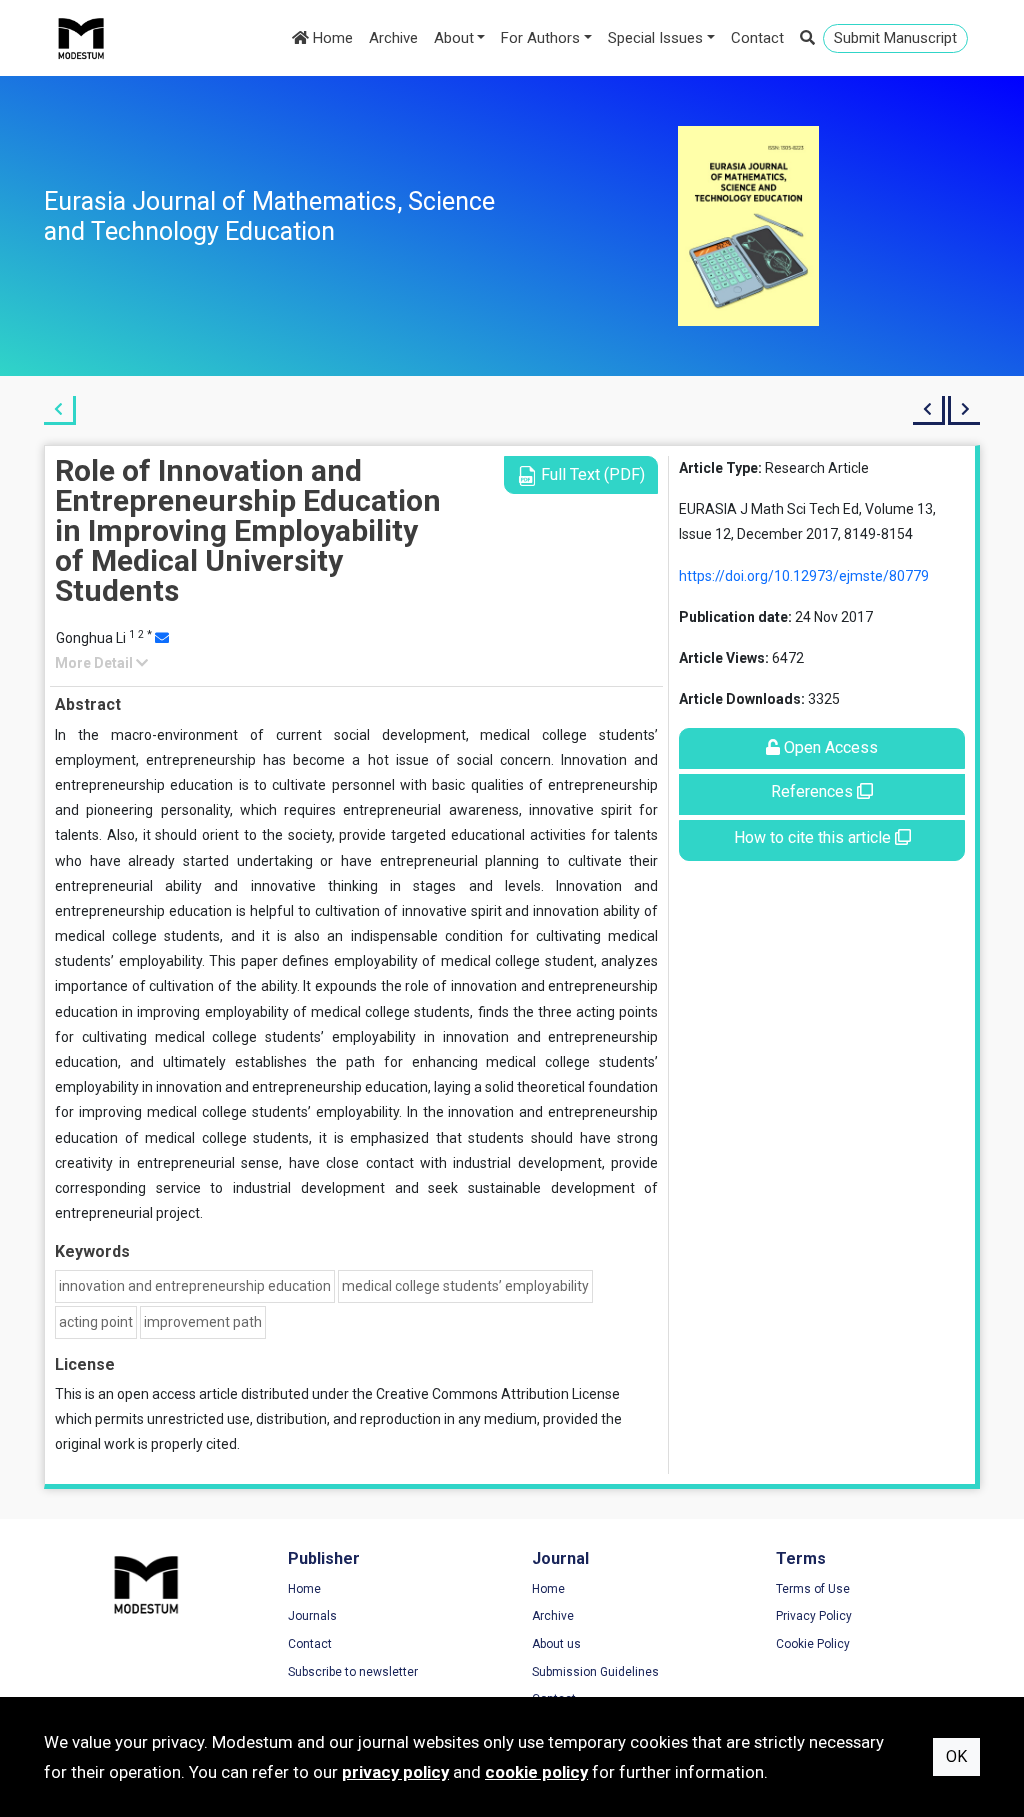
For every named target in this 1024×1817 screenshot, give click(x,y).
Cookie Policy (813, 1644)
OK (956, 1756)
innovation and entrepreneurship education (195, 1286)
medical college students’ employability (465, 1286)
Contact (757, 38)
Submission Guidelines (595, 1672)
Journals (312, 1616)
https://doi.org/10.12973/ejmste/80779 (804, 576)
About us (556, 1644)
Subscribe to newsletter (353, 1672)
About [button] (454, 38)
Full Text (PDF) (591, 474)
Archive (393, 38)
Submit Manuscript (895, 38)
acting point (96, 1322)
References (814, 791)
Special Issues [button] (655, 38)
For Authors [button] (540, 38)
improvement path (203, 1322)
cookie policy (536, 1772)
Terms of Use (813, 1589)
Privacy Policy (814, 1616)
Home (331, 38)
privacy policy (395, 1772)
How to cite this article (814, 837)
